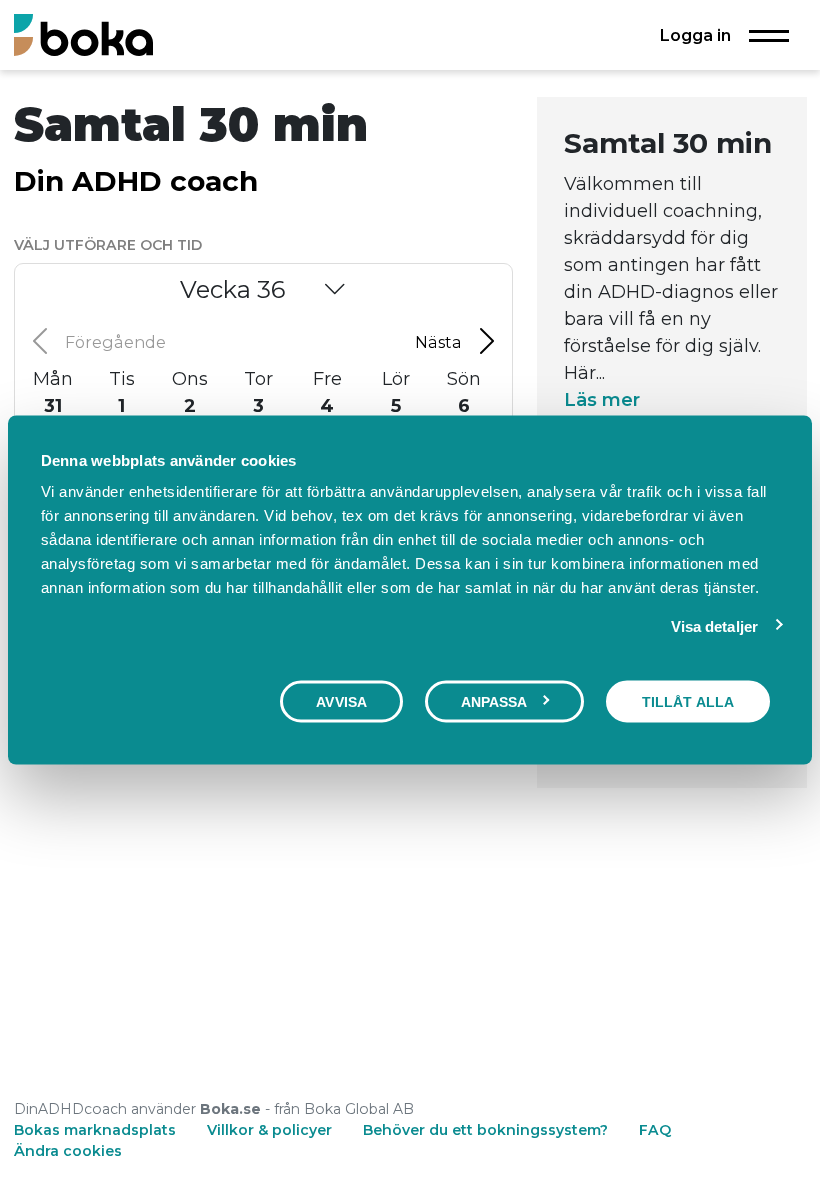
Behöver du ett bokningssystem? (485, 1130)
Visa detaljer (714, 625)
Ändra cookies (68, 1151)
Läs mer (602, 400)
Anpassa (494, 701)
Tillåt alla (688, 701)
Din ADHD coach (136, 181)
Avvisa (341, 701)
